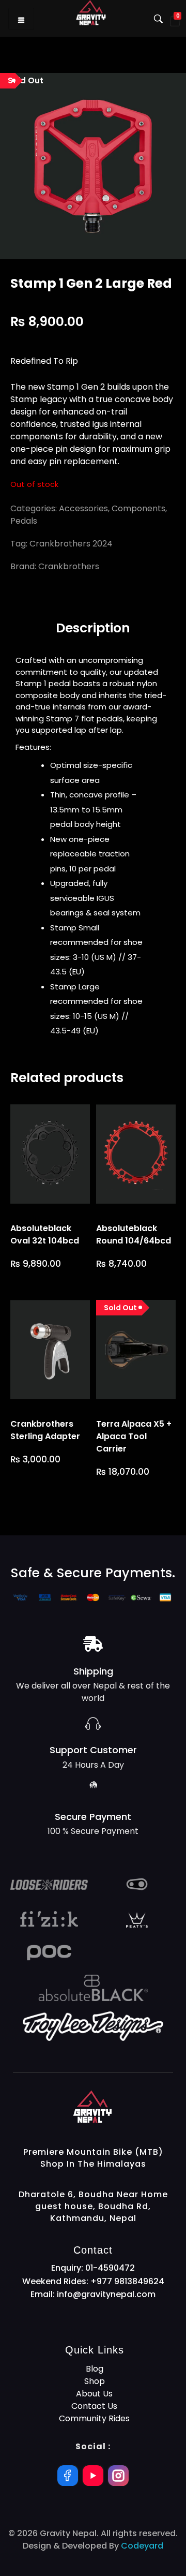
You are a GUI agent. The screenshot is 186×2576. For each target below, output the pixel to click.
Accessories (83, 508)
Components (138, 508)
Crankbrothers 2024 (71, 544)
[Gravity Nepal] (123, 2107)
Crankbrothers (69, 566)
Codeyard (142, 2546)
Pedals (24, 521)
